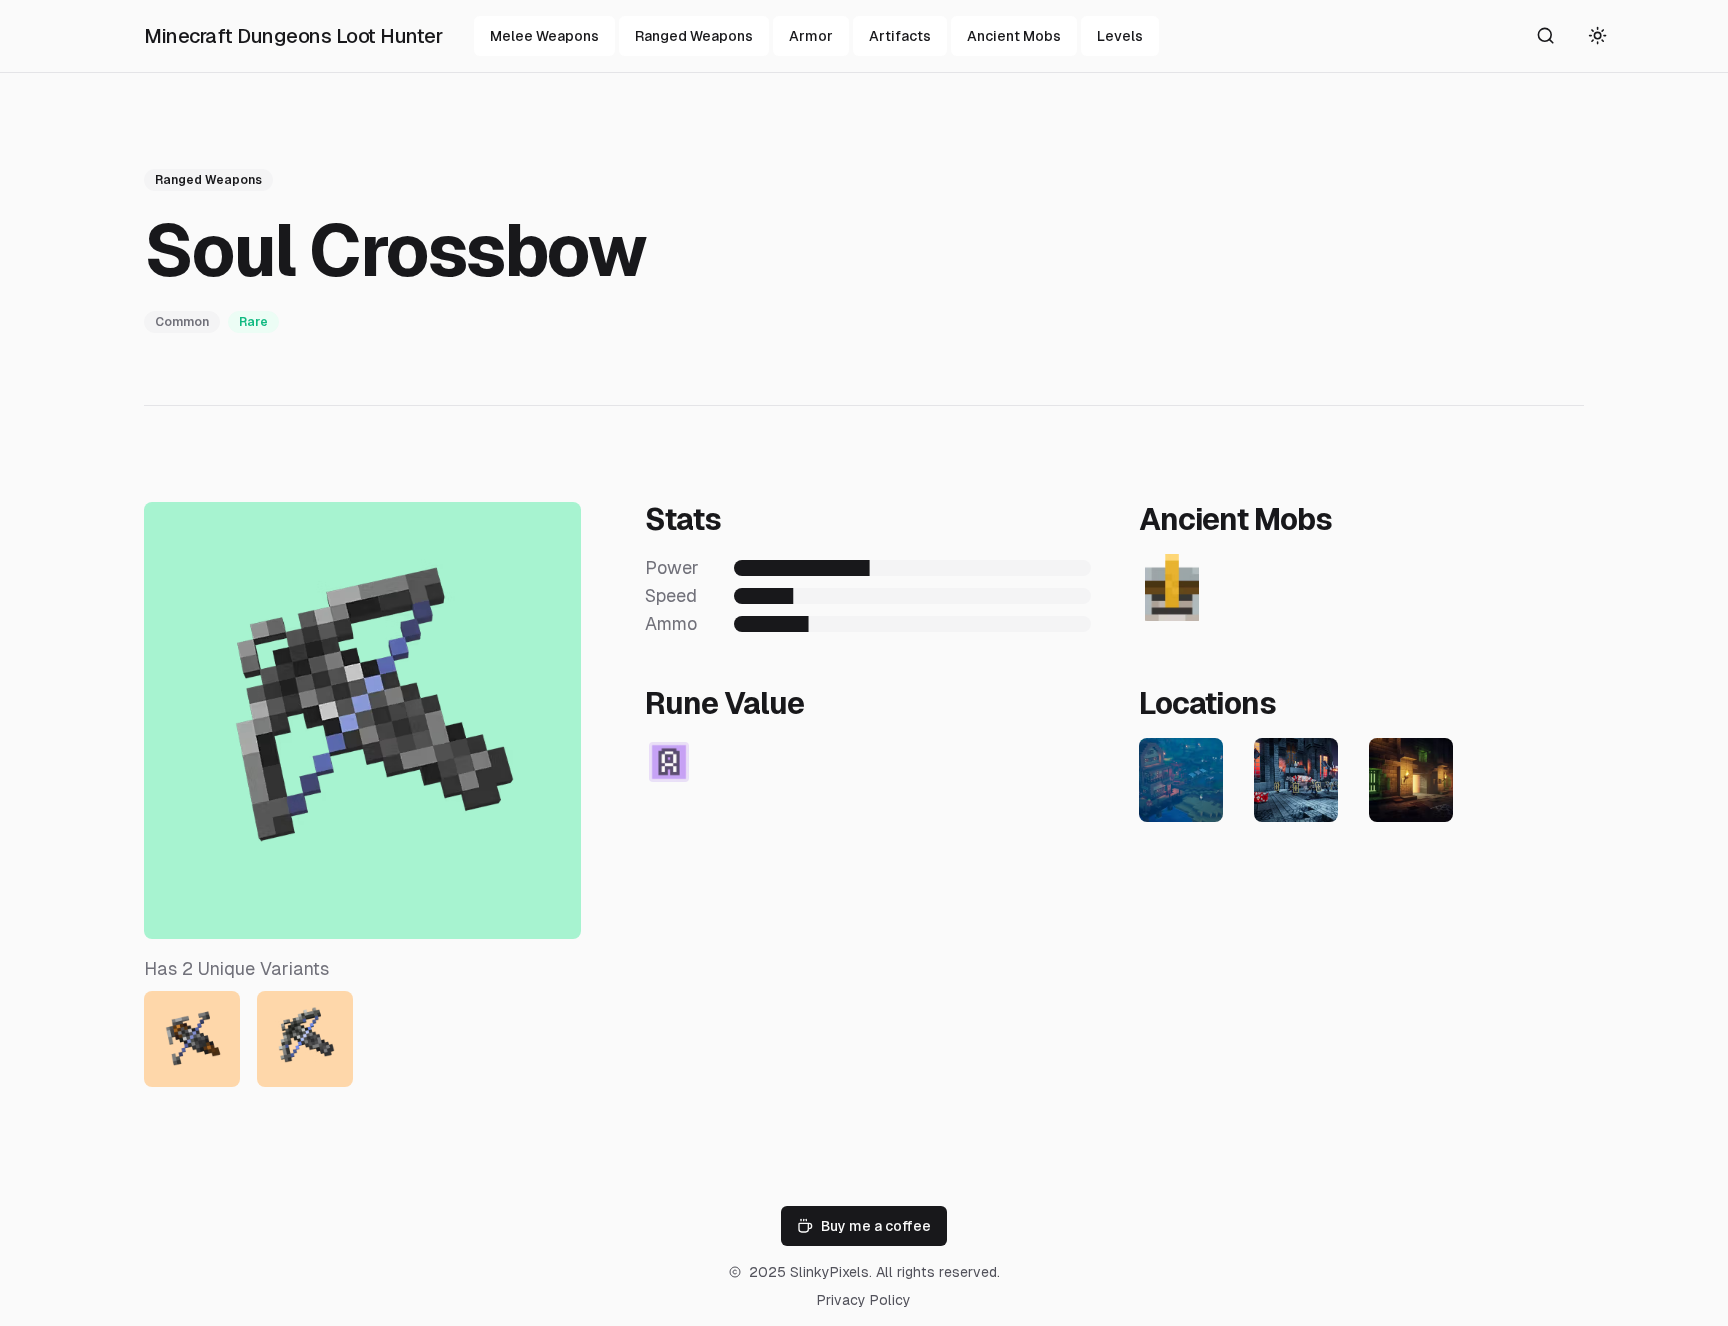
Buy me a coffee (876, 1226)
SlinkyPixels (829, 1272)
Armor (811, 36)
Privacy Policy (864, 1300)
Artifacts (900, 36)
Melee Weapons (544, 36)
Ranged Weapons (694, 36)
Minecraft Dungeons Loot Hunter (293, 36)
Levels (1120, 36)
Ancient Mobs (1014, 36)
